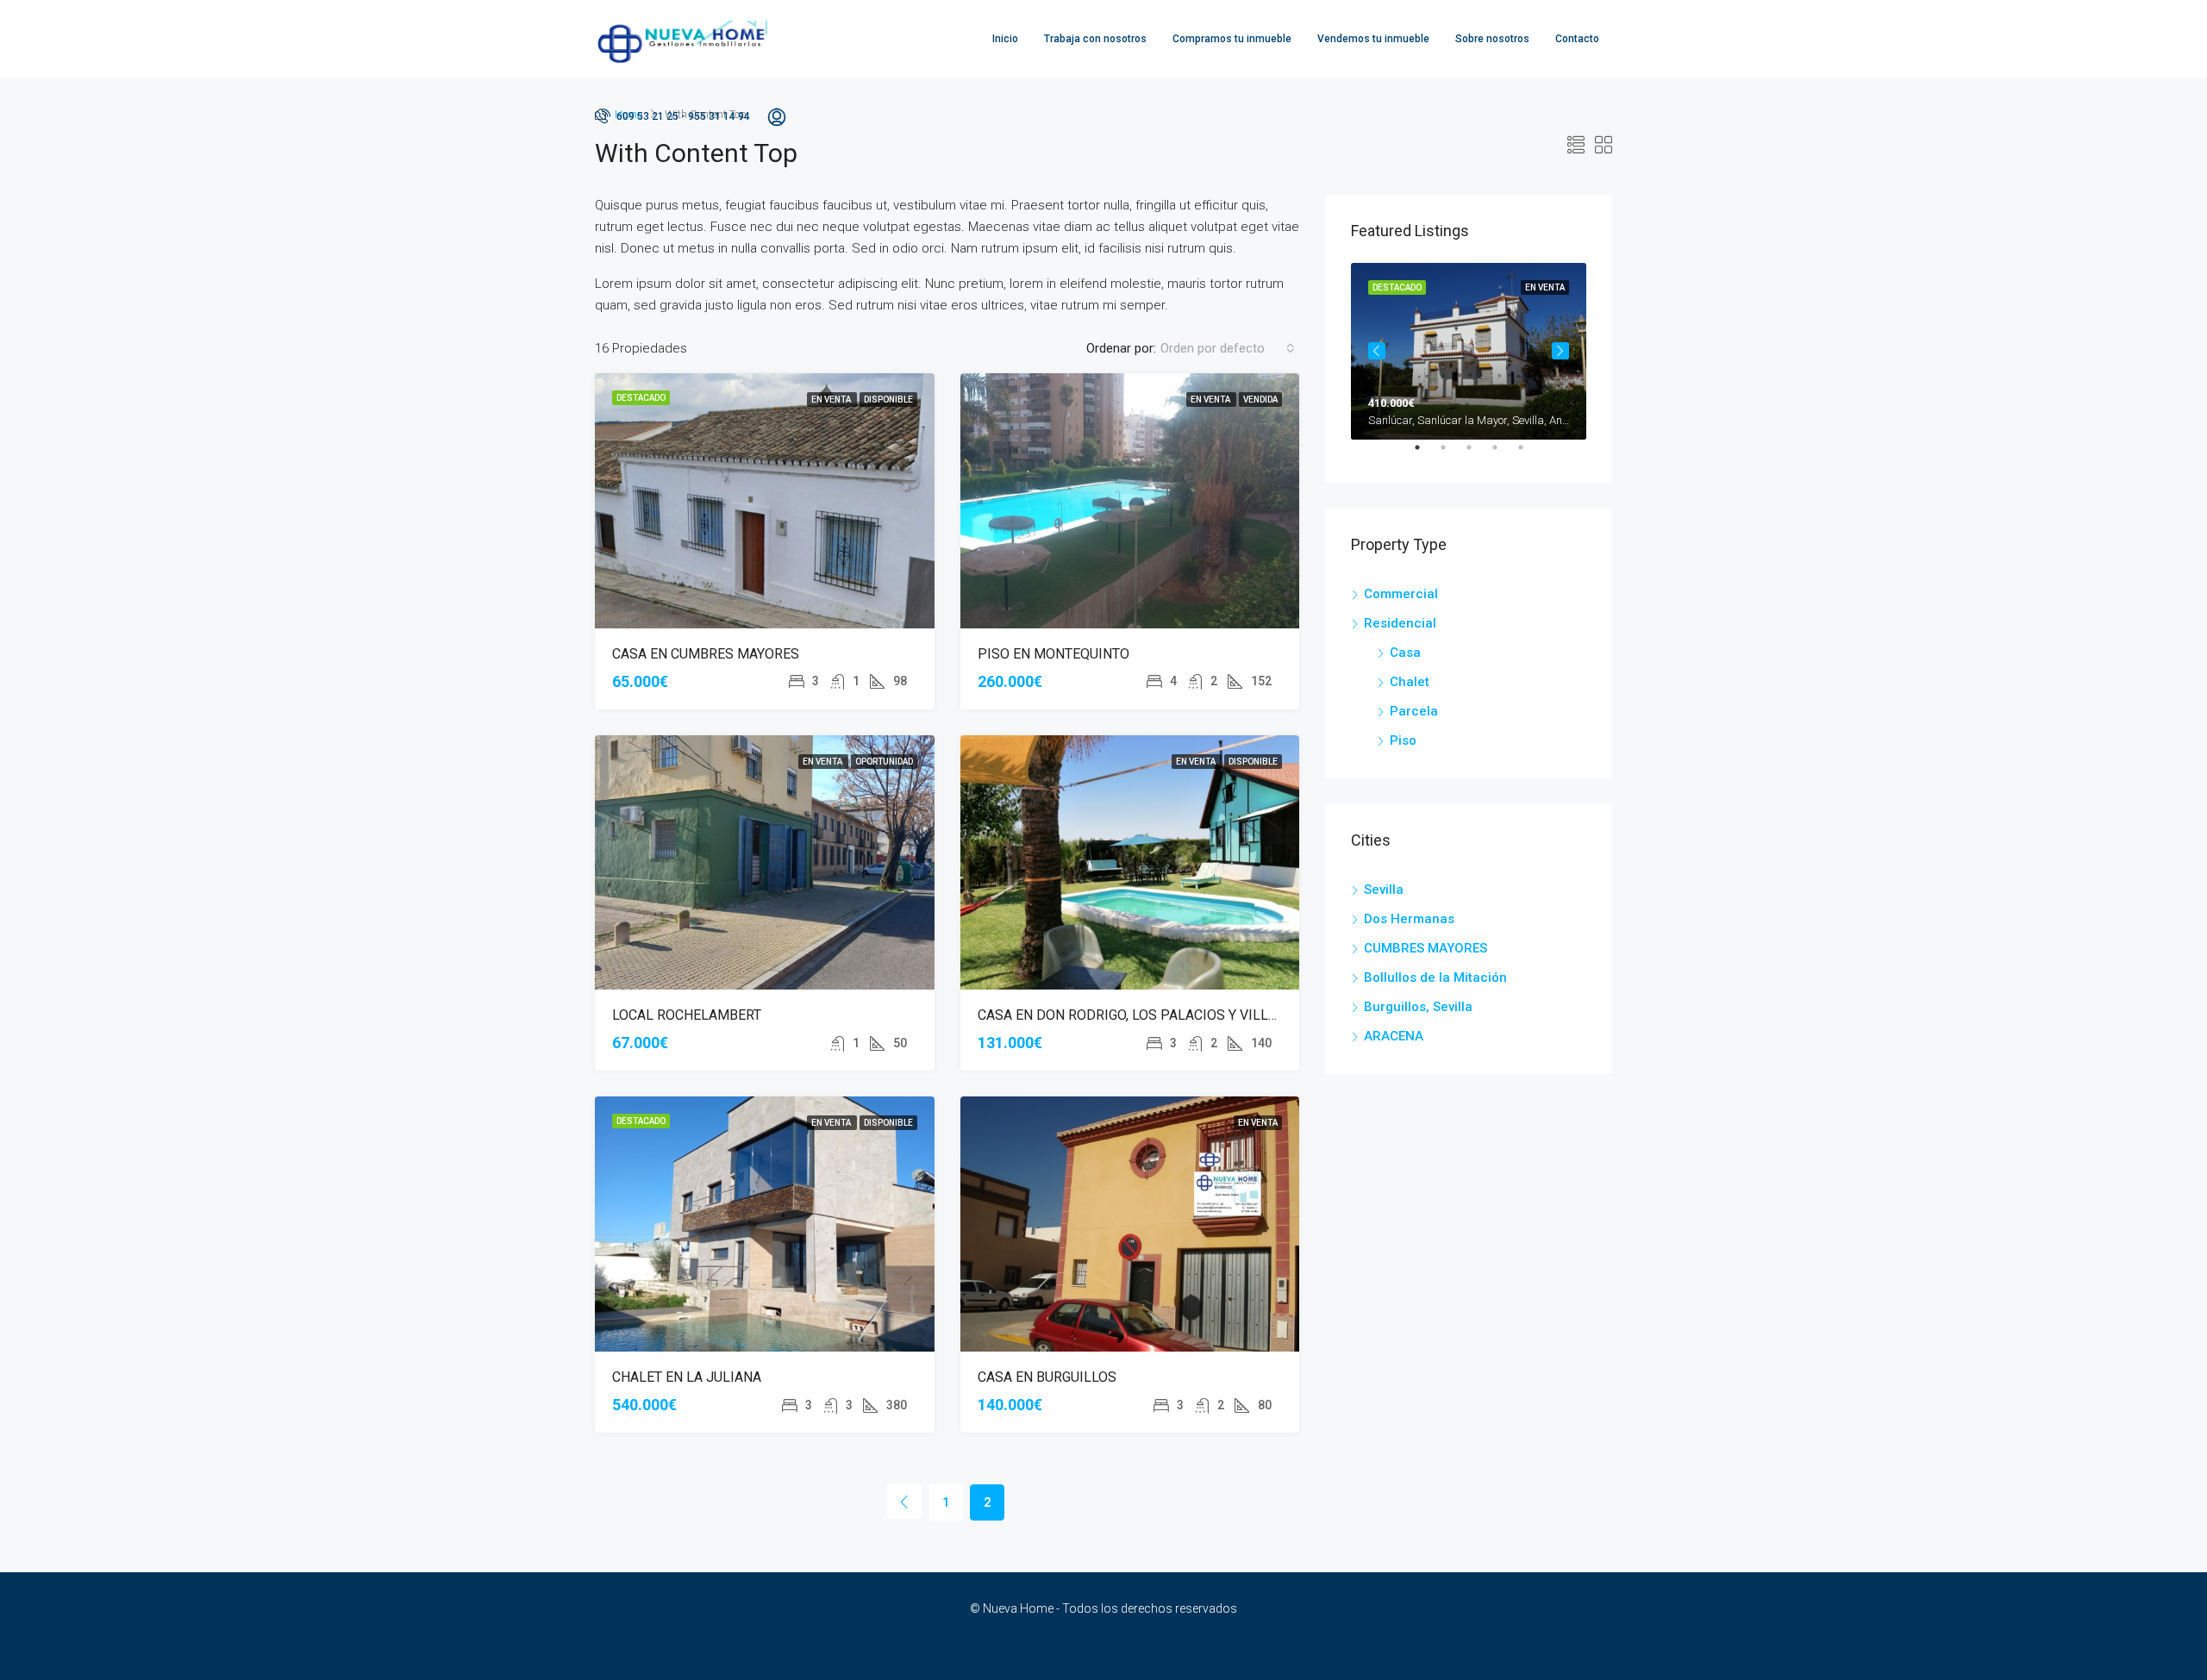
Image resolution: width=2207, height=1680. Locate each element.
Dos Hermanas (1409, 919)
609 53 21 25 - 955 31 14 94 (682, 116)
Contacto (1577, 39)
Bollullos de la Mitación (1435, 977)
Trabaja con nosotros (1095, 39)
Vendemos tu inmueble (1373, 39)
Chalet (1410, 682)
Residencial (1400, 623)
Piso (1403, 740)
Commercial (1401, 594)
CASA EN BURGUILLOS (1047, 1377)
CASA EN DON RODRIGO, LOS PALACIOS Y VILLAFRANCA (1153, 1015)
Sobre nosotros (1492, 39)
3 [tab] (1478, 454)
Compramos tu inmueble (1232, 39)
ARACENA (1394, 1036)
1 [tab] (1426, 454)
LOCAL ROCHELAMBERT (687, 1015)
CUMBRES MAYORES (1425, 948)
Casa (1405, 653)
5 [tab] (1529, 454)
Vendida (1260, 400)
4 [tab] (1504, 454)
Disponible (888, 400)
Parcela (1414, 711)
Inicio (1005, 39)
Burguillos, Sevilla (1418, 1007)
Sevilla (1384, 890)
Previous (1377, 351)
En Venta (832, 400)
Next (1560, 351)
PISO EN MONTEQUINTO (1053, 654)
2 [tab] (1452, 454)
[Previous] (904, 1502)
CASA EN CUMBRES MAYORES (706, 654)
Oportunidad (884, 762)
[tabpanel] (1469, 351)
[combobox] (1228, 348)
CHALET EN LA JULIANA (687, 1377)
